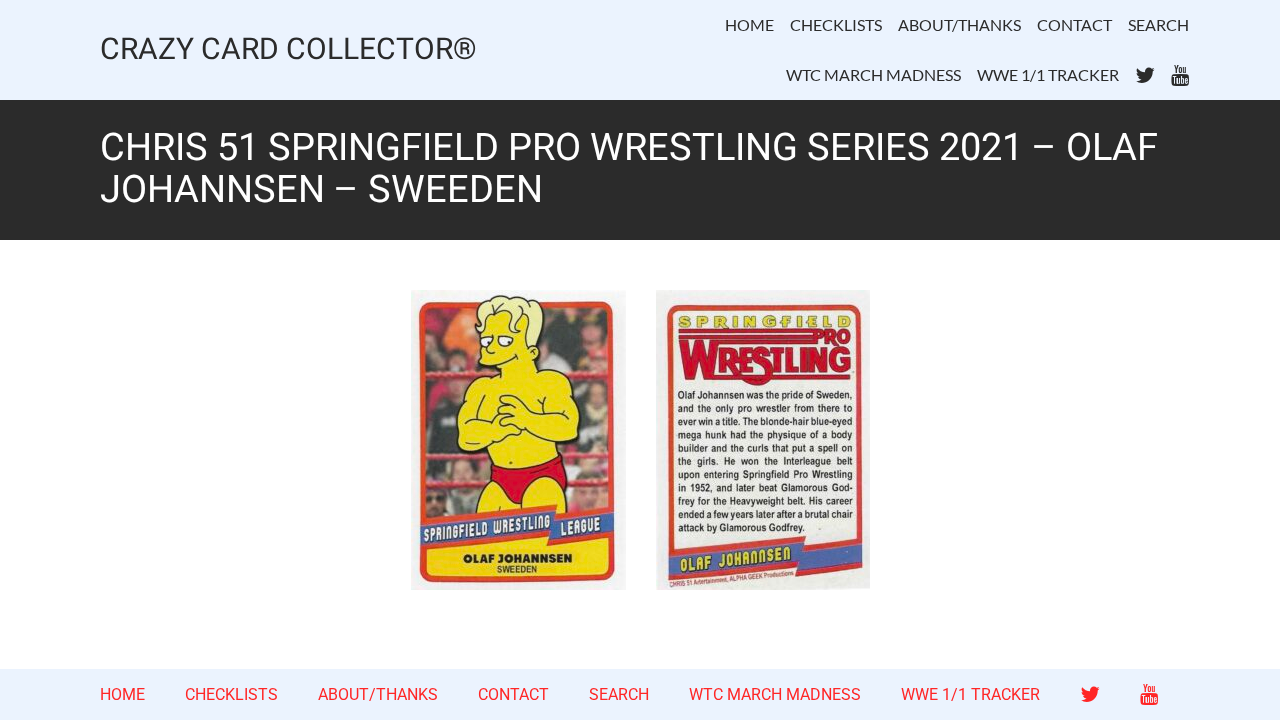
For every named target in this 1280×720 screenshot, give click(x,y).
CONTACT (1074, 24)
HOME (749, 24)
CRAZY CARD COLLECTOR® (288, 50)
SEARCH (1158, 24)
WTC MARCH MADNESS (873, 74)
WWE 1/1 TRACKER (1048, 74)
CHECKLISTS (836, 24)
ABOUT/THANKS (959, 24)
